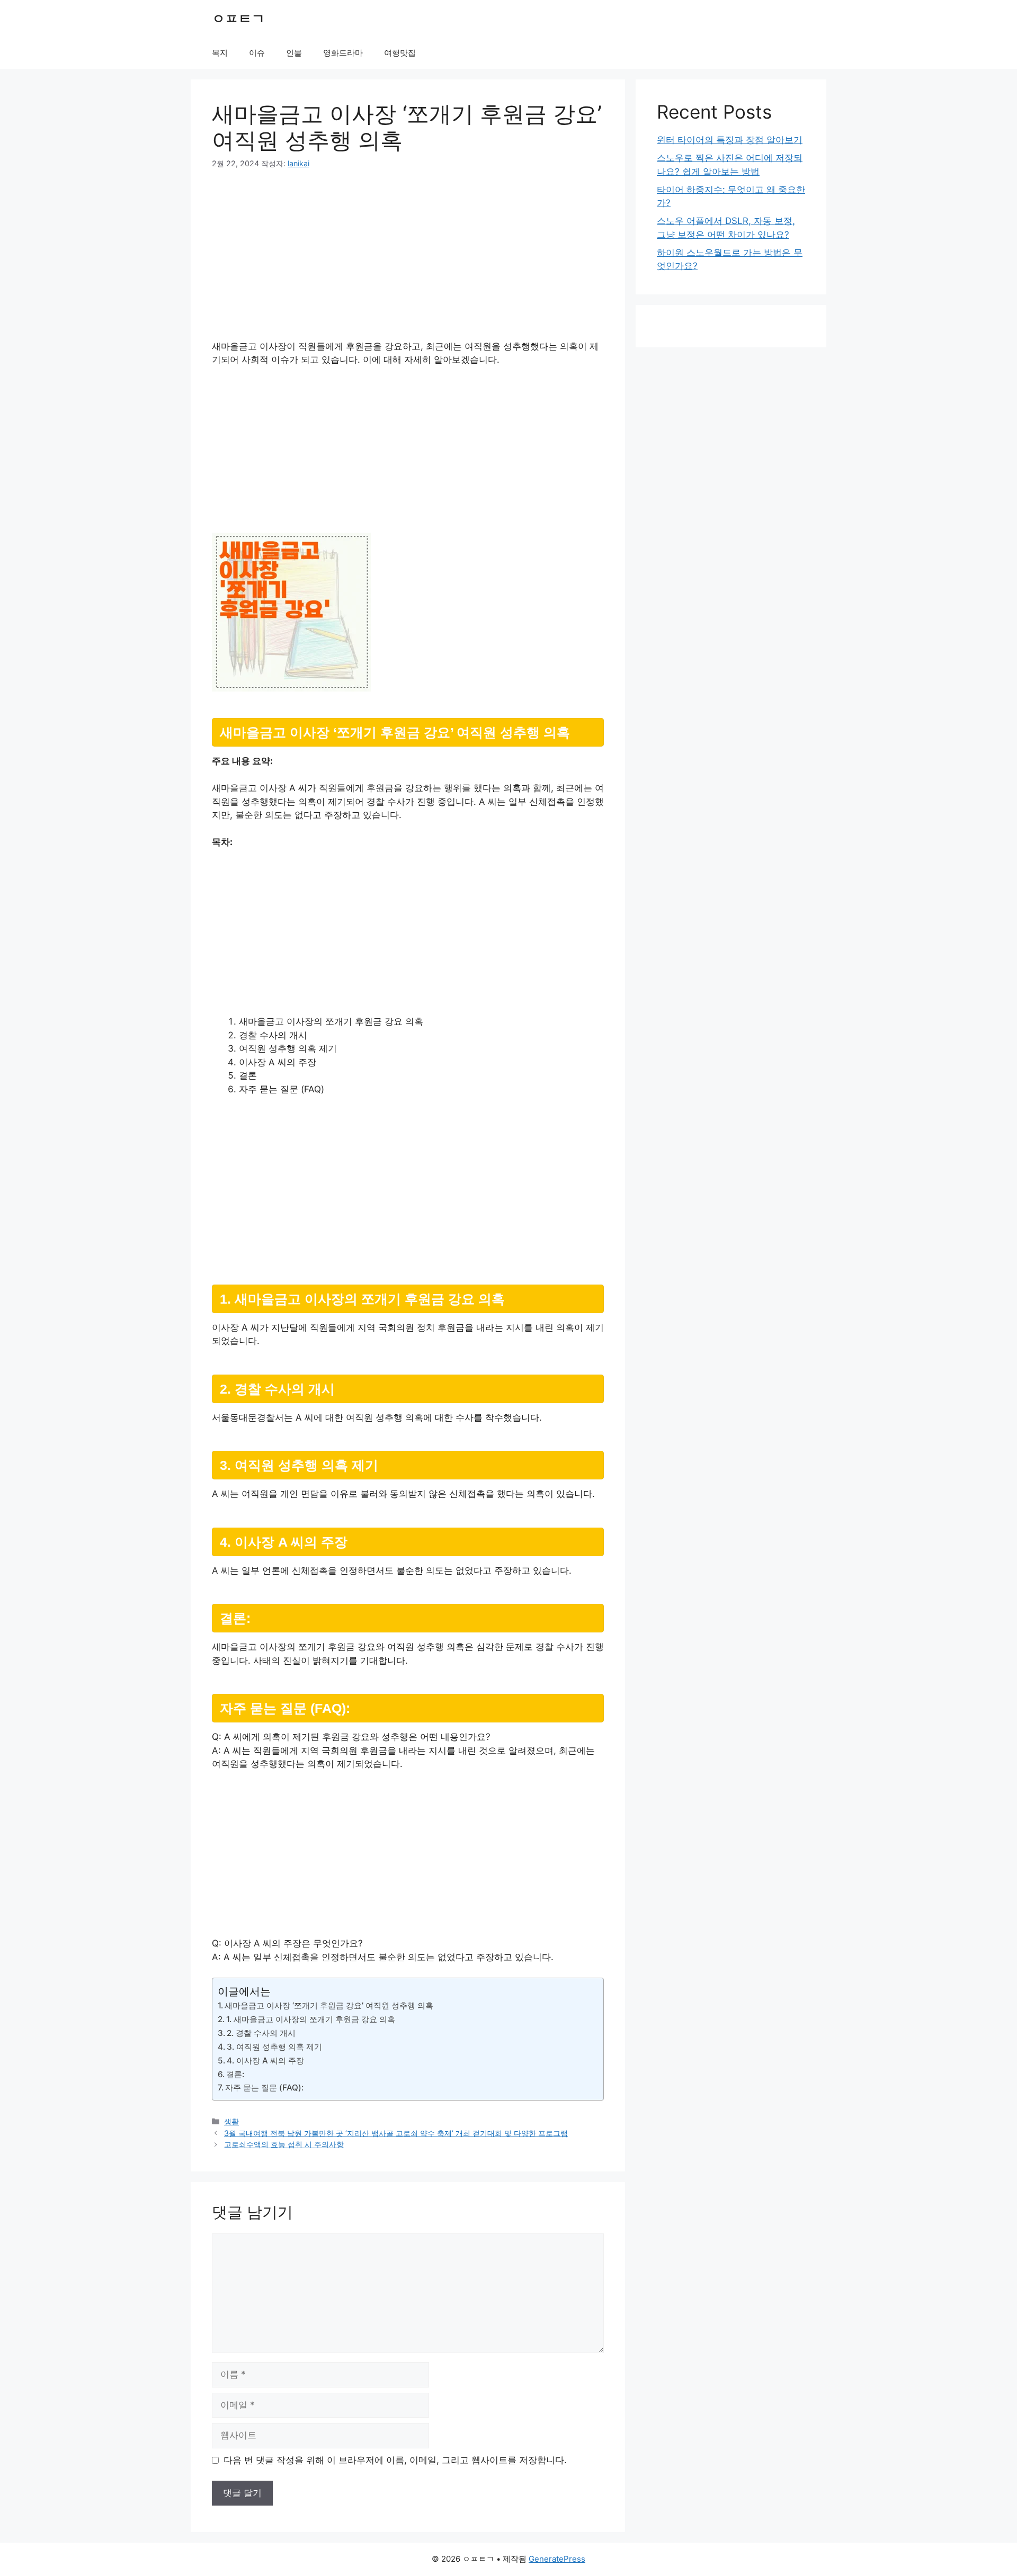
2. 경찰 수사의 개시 (261, 2033)
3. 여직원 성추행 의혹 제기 (274, 2047)
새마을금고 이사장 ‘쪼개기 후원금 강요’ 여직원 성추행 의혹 (329, 2005)
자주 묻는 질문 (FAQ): (264, 2088)
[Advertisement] (408, 262)
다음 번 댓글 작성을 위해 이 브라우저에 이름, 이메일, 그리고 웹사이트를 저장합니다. (395, 2460)
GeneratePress (557, 2559)
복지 (220, 53)
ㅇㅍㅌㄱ (238, 19)
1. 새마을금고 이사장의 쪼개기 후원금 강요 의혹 (311, 2019)
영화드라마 (343, 53)
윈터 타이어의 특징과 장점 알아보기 (730, 140)
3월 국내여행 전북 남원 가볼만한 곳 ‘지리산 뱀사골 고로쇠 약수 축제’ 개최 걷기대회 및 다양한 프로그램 (396, 2133)
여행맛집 (400, 53)
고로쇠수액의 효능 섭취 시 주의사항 (284, 2144)
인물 (294, 53)
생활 (231, 2121)
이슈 (257, 53)
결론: (235, 2074)
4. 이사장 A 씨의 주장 (265, 2061)
